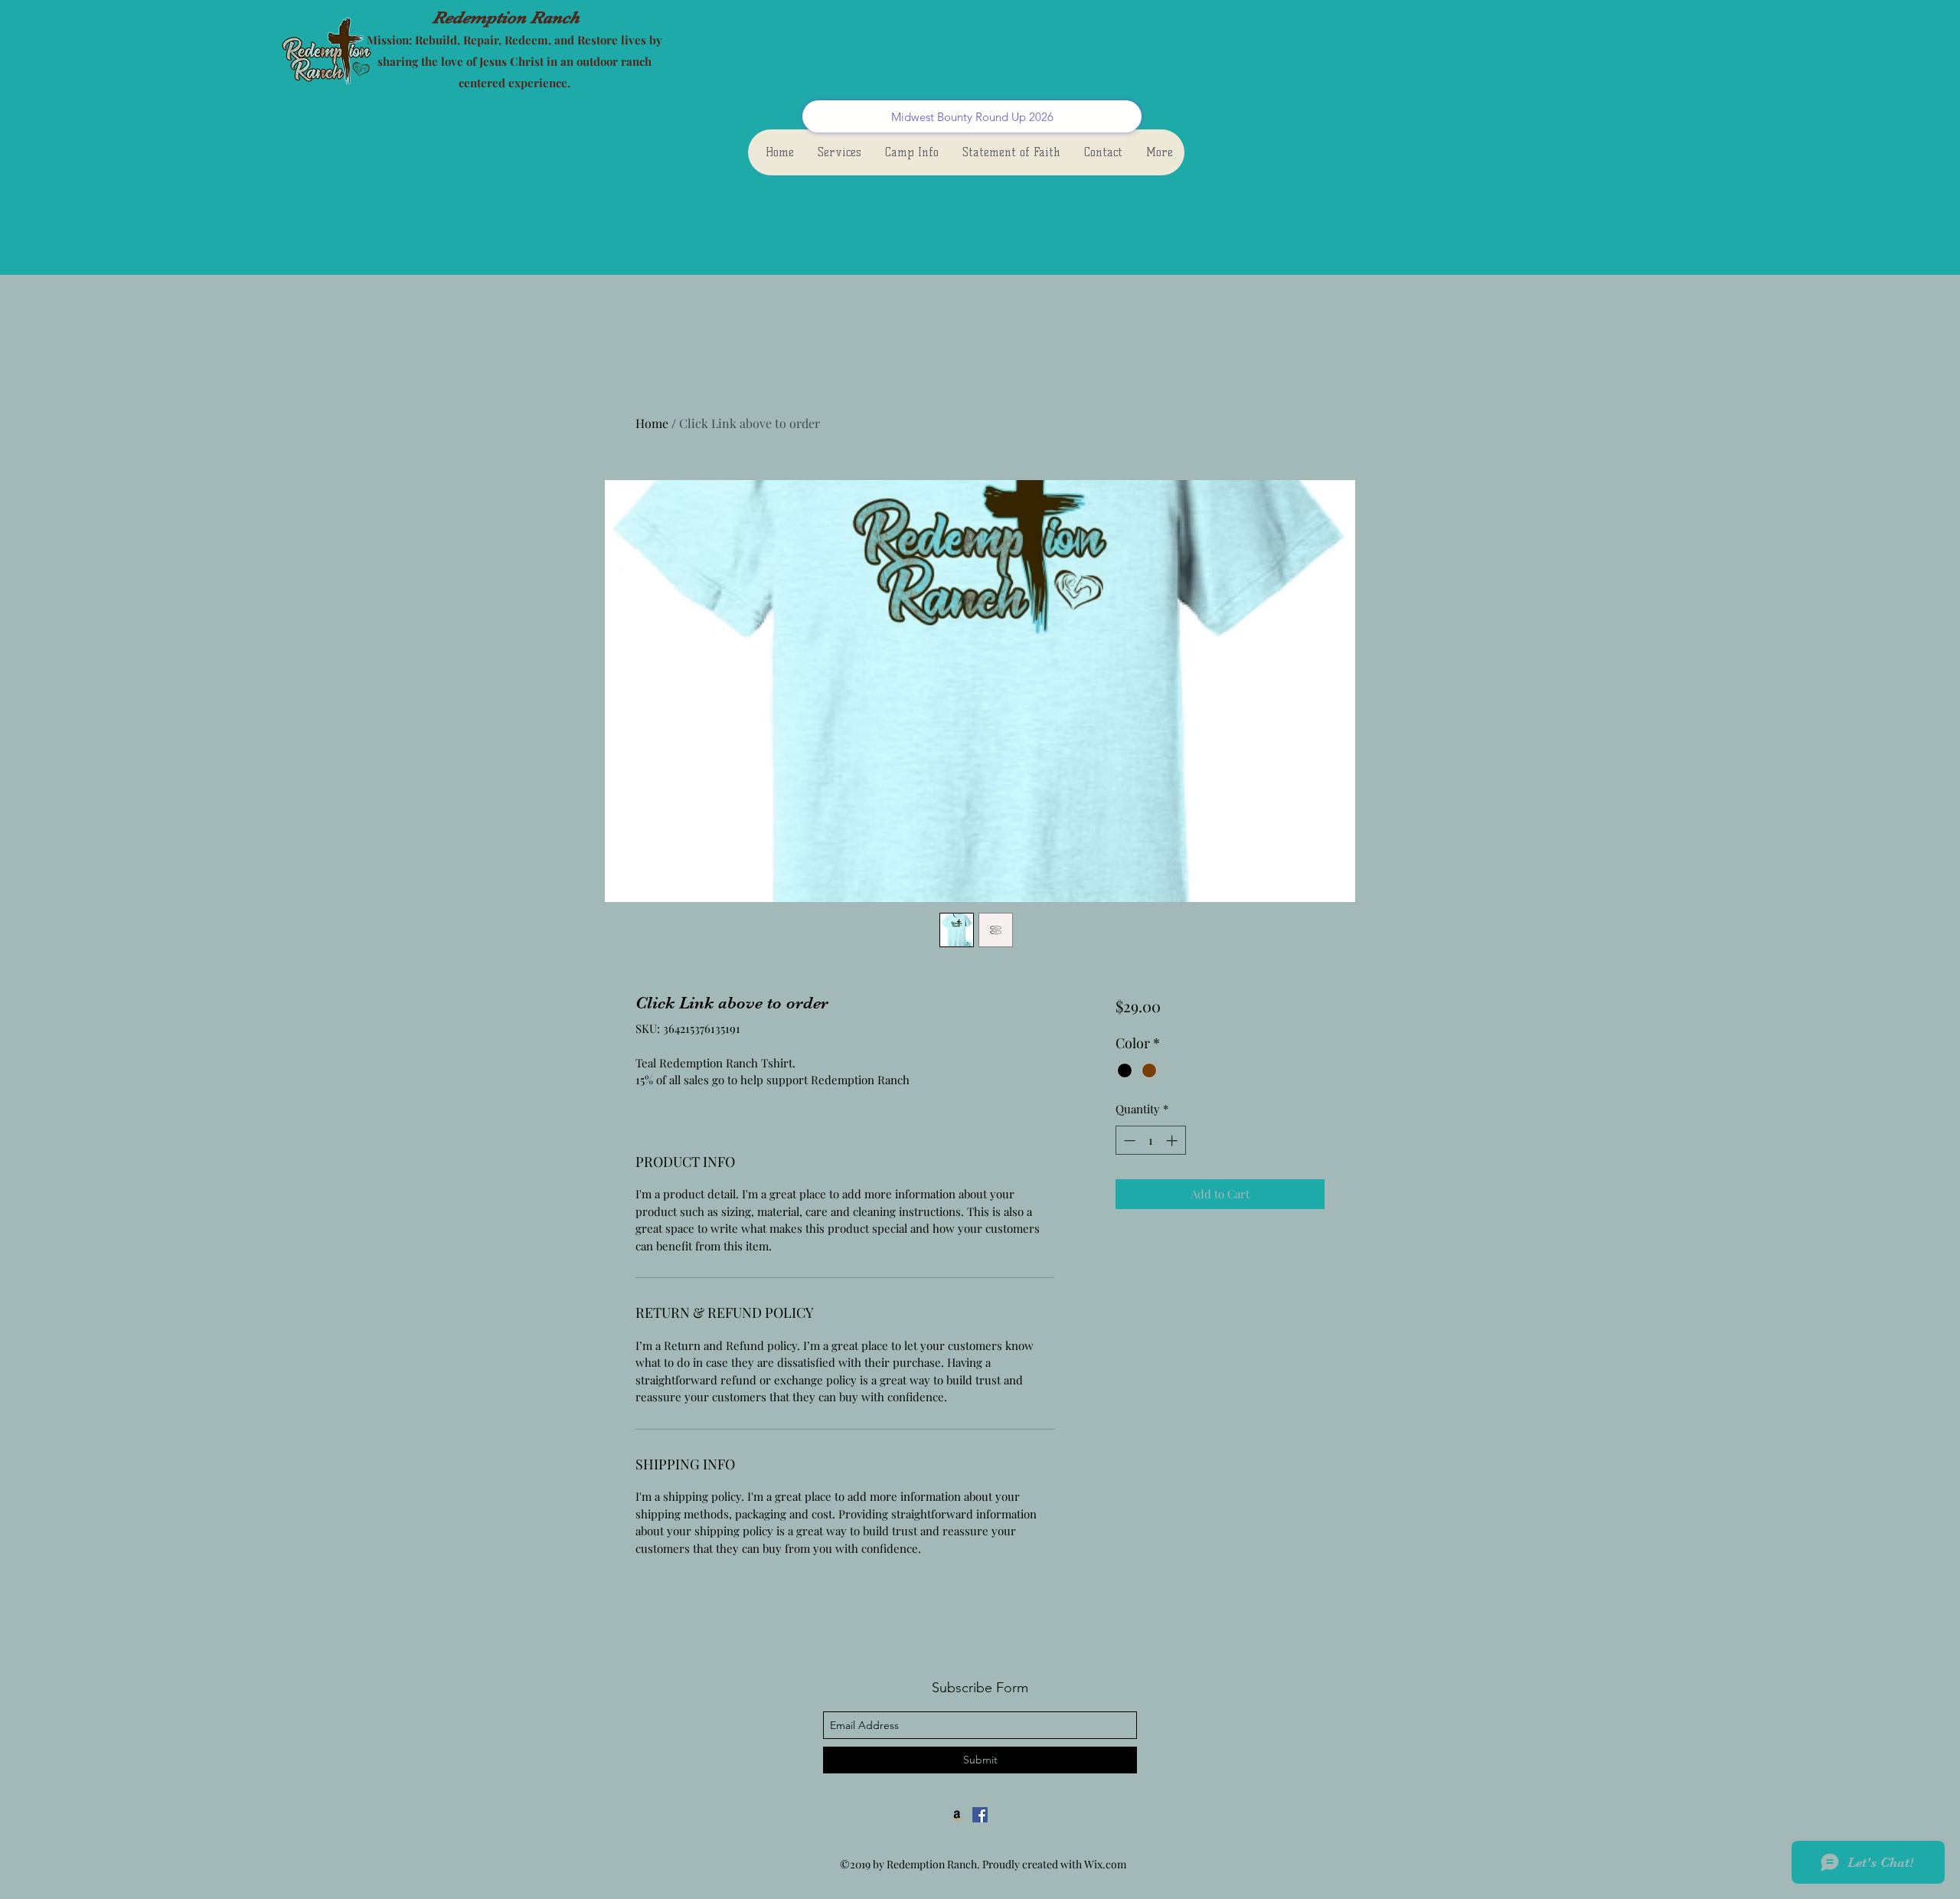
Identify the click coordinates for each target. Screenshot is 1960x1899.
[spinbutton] (1150, 1141)
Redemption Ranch (506, 17)
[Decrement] (1128, 1141)
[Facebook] (980, 1815)
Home (652, 423)
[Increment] (1173, 1141)
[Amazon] (957, 1815)
